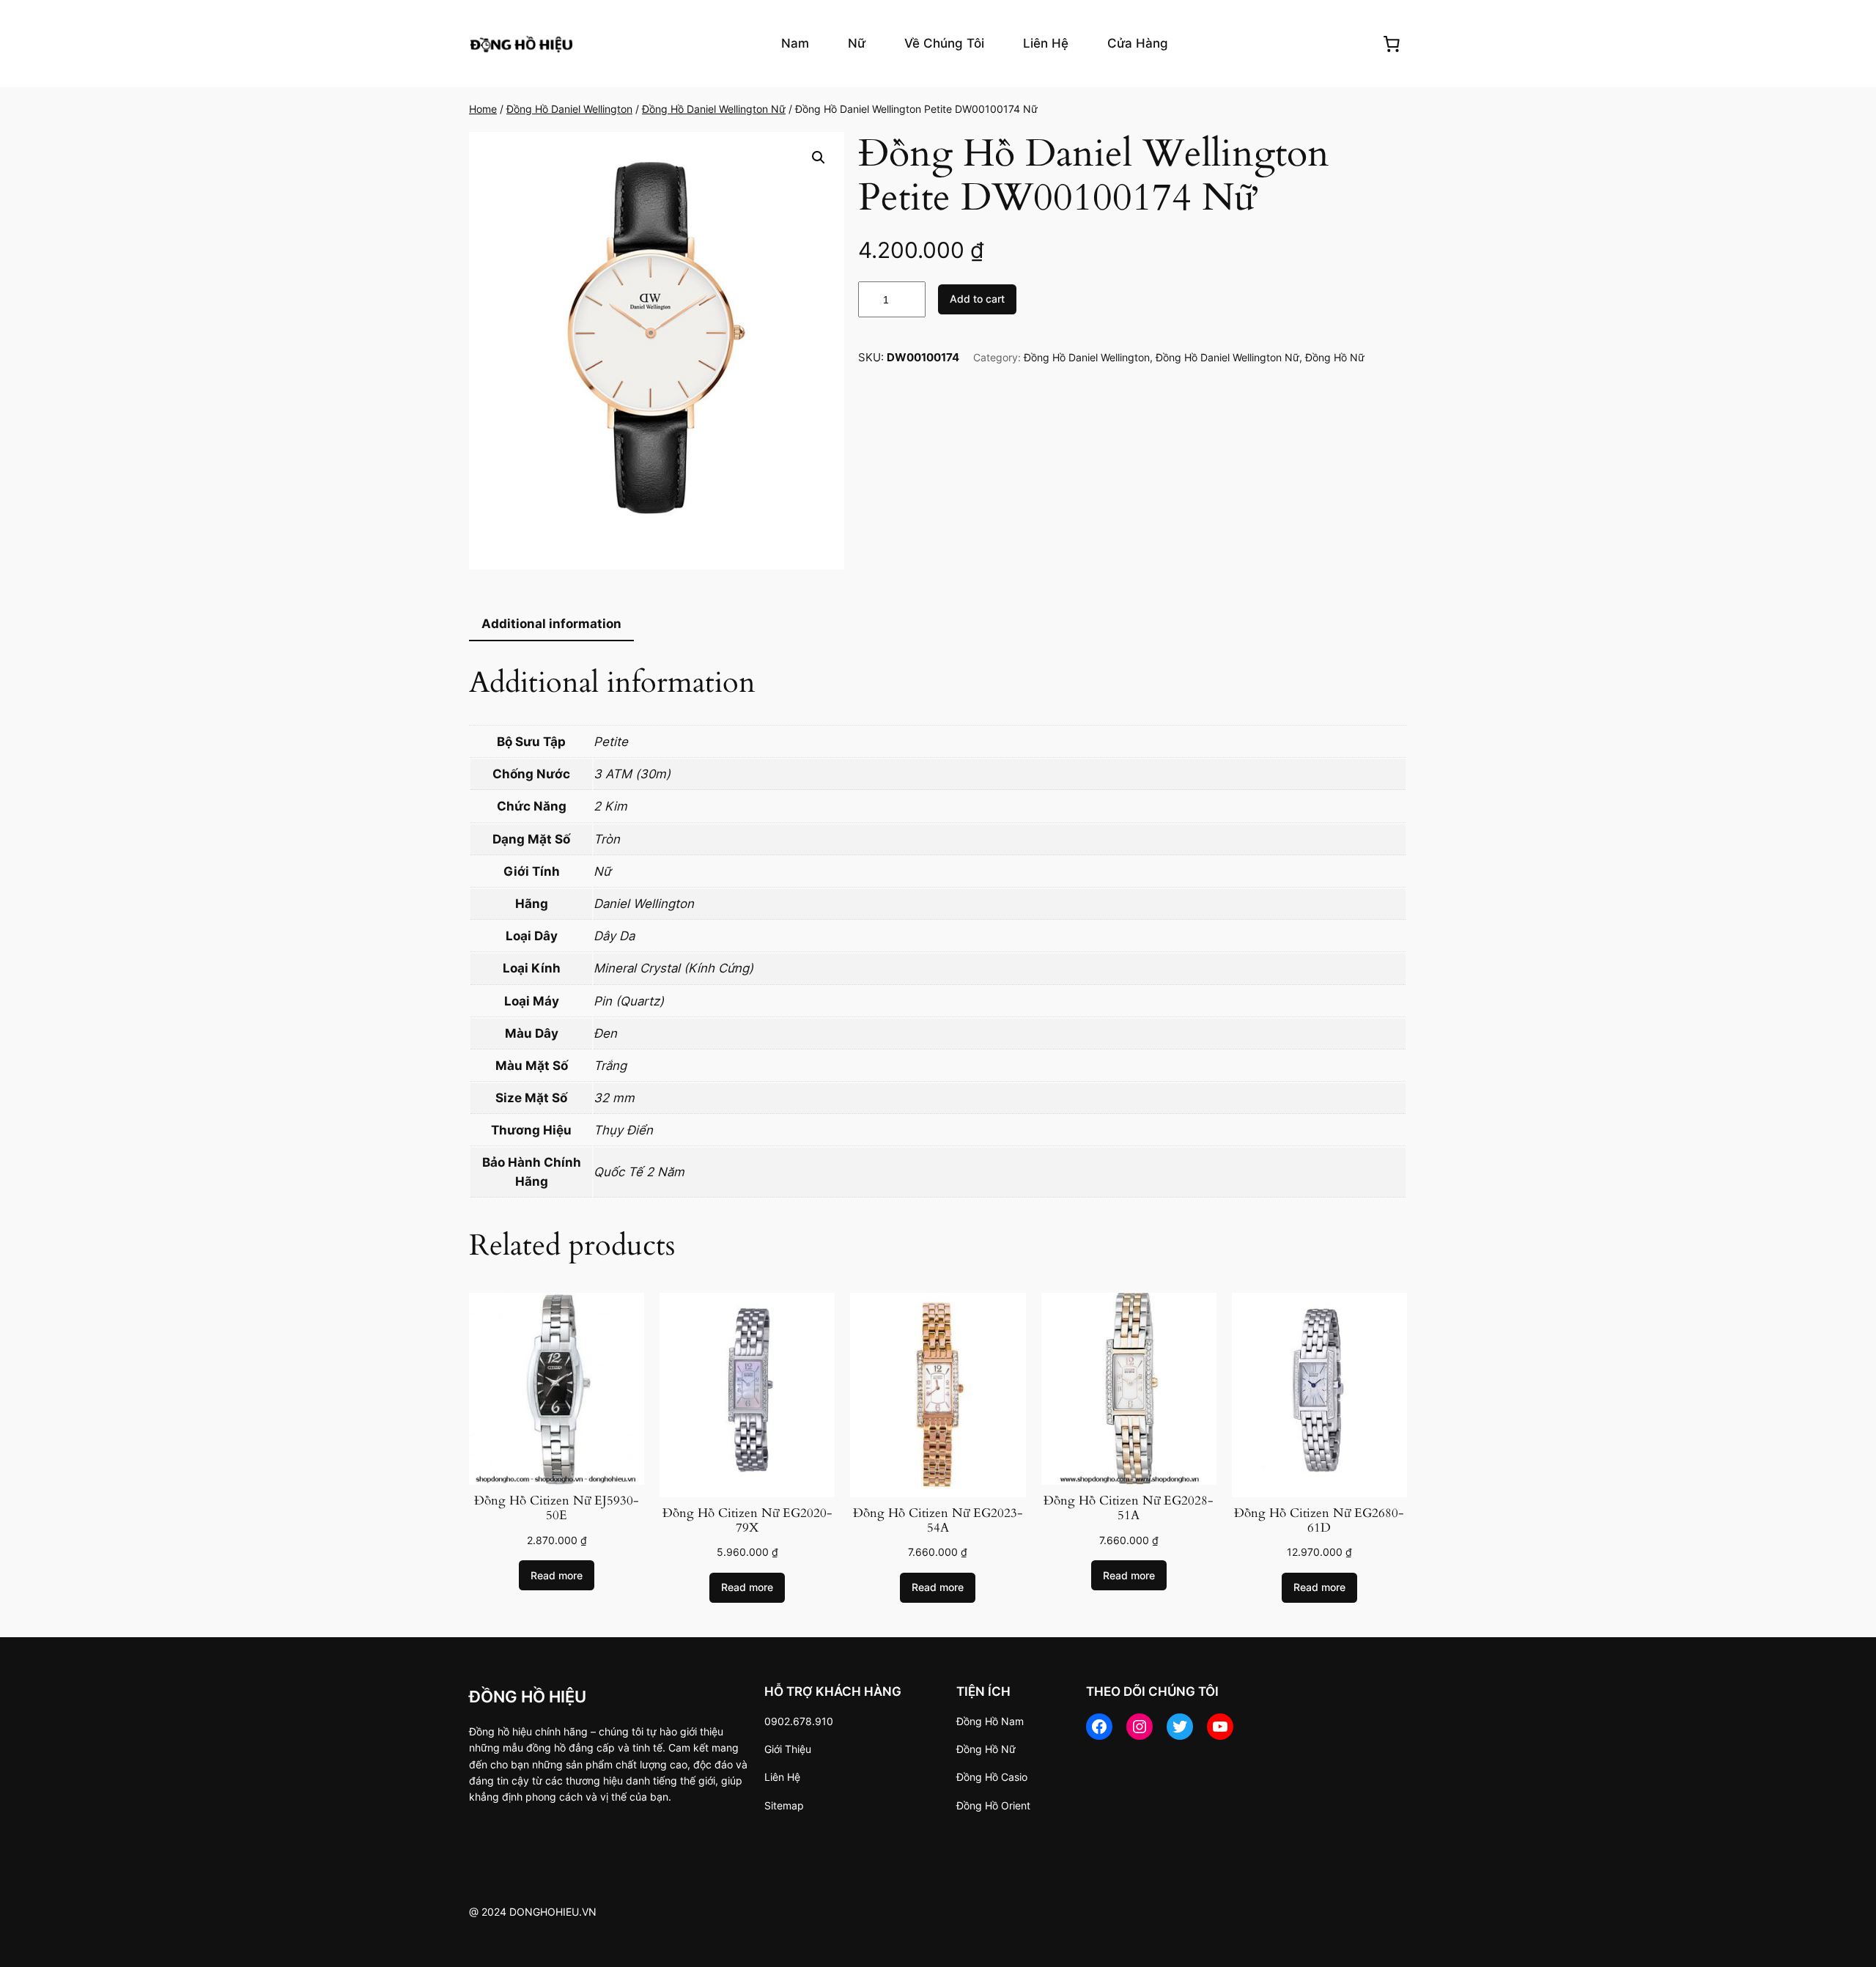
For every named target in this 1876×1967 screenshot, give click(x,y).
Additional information (551, 624)
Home (483, 109)
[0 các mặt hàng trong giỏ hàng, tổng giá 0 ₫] (1392, 43)
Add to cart (977, 299)
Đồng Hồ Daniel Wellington (569, 109)
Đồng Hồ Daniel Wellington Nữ (714, 109)
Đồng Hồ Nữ (1335, 357)
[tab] (551, 625)
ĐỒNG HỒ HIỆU (528, 1696)
